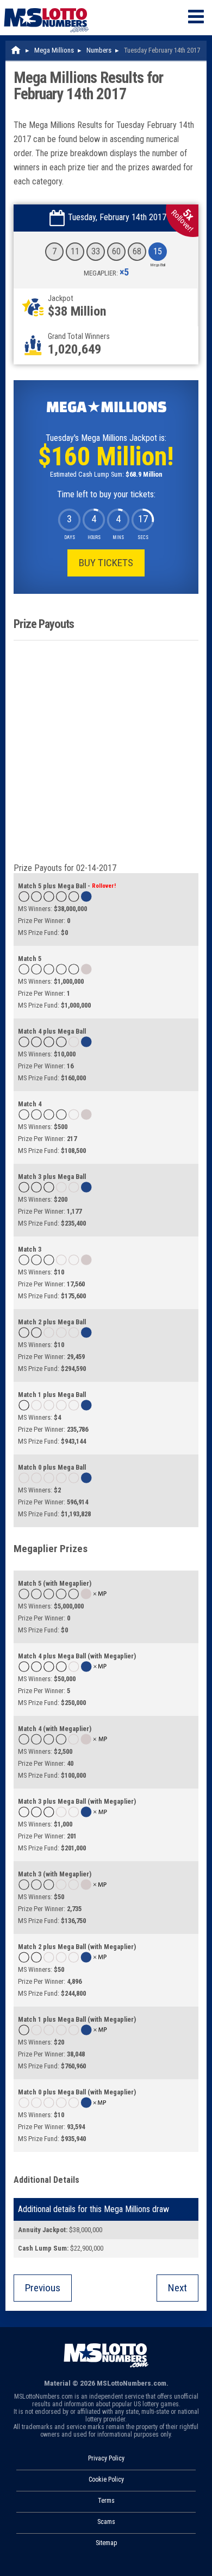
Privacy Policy (106, 2458)
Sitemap (106, 2543)
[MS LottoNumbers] (46, 5)
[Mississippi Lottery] (16, 50)
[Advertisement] (106, 752)
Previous (43, 2288)
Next (177, 2288)
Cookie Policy (106, 2479)
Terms (106, 2501)
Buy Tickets (106, 563)
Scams (106, 2522)
